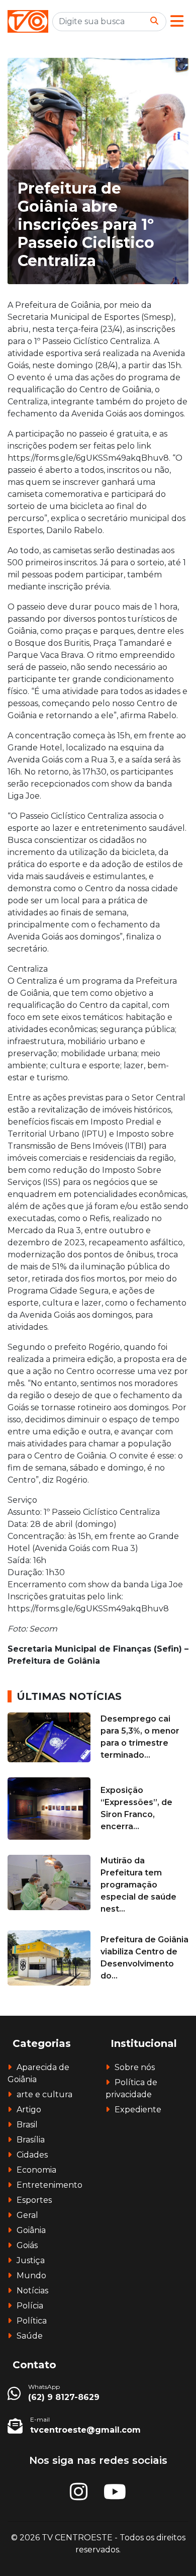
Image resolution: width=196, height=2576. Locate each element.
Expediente (138, 2110)
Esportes (34, 2200)
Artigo (29, 2110)
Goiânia (31, 2230)
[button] (177, 21)
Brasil (27, 2125)
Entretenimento (50, 2185)
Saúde (30, 2336)
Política (32, 2321)
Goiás (27, 2245)
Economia (36, 2170)
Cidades (32, 2155)
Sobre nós (135, 2067)
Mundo (31, 2276)
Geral (27, 2215)
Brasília (31, 2140)
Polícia (30, 2306)
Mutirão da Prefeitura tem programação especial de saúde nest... (138, 1885)
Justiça (31, 2260)
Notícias (32, 2291)
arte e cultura (44, 2094)
